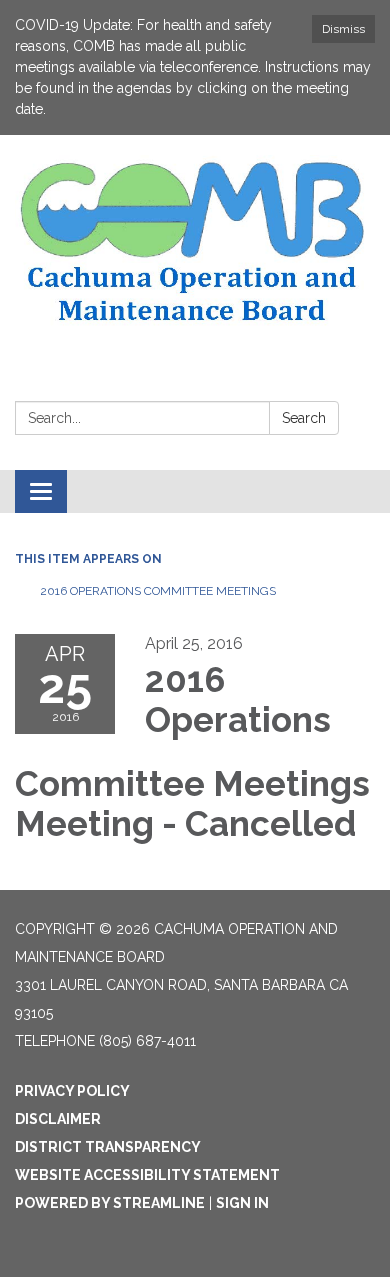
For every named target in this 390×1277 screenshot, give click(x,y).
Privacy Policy (72, 1091)
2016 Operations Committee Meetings (158, 591)
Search (304, 418)
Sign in (242, 1203)
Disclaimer (58, 1119)
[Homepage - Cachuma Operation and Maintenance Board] (195, 243)
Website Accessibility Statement (147, 1175)
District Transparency (108, 1147)
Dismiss (343, 29)
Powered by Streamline (110, 1203)
